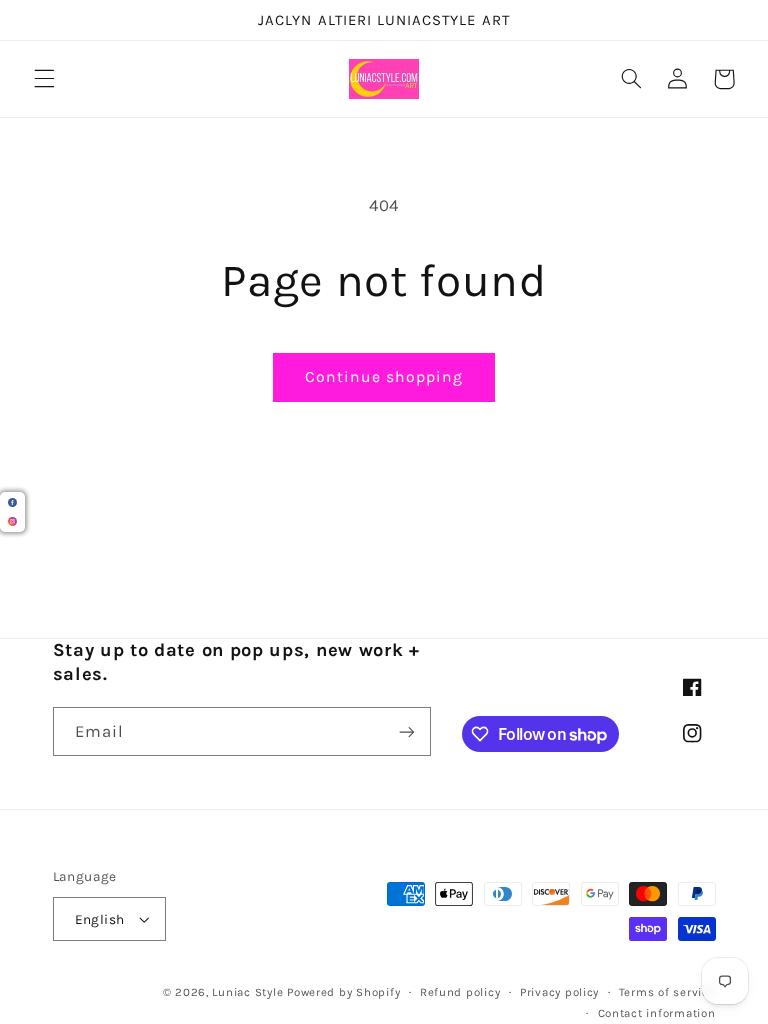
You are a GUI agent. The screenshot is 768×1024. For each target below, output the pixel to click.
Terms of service (667, 992)
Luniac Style (247, 992)
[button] (44, 79)
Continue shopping (384, 377)
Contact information (657, 1013)
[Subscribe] (406, 731)
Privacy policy (559, 992)
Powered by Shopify (343, 992)
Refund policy (460, 992)
